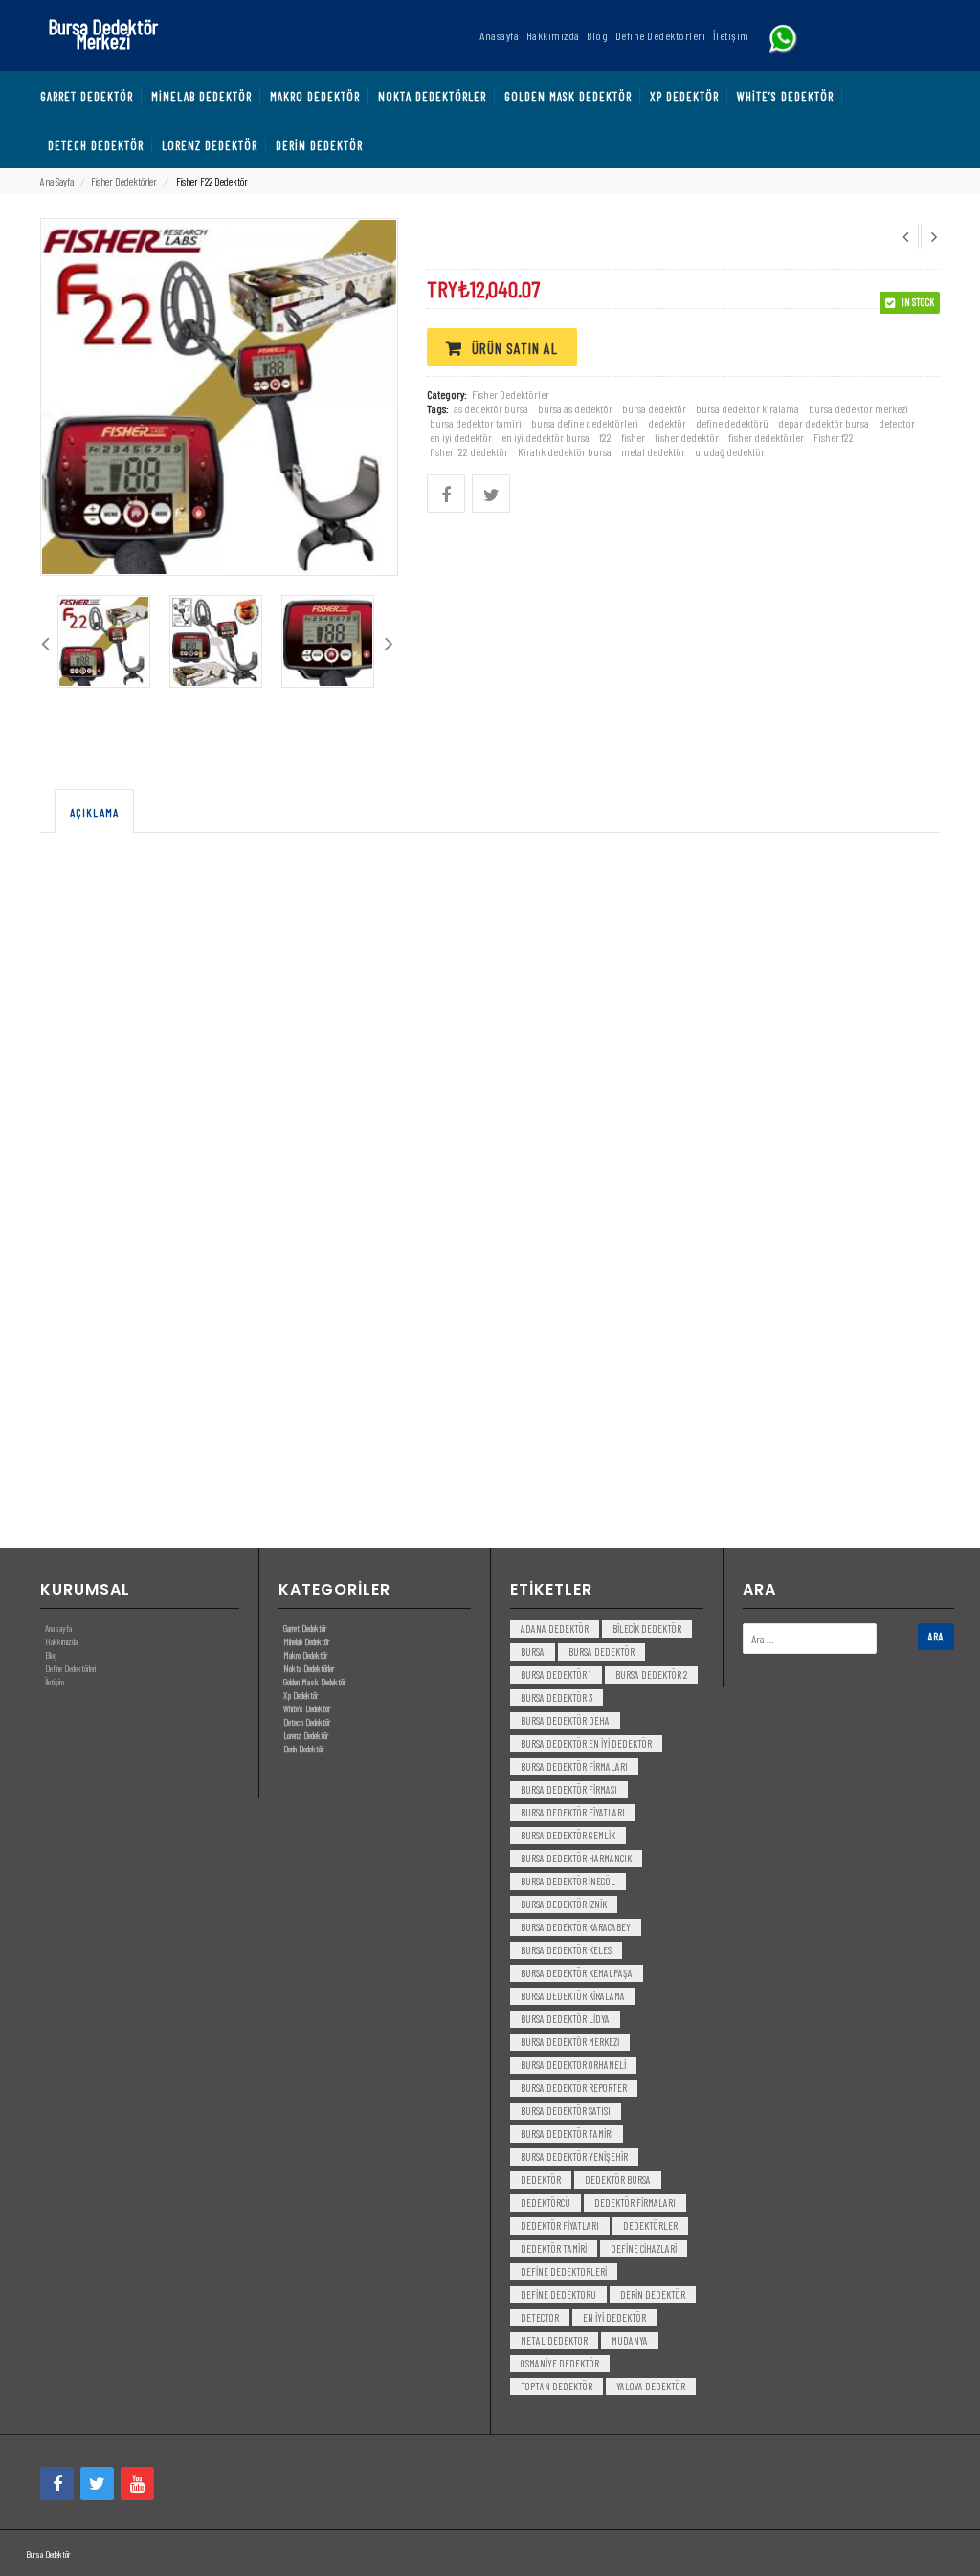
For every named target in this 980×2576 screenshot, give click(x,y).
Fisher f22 (834, 437)
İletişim (55, 1682)
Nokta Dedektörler (309, 1668)
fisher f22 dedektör (469, 451)
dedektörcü (546, 2202)
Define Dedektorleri (564, 2271)
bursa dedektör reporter (574, 2088)
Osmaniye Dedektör (560, 2363)
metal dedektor (554, 2340)
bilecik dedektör (647, 1629)
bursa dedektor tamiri (476, 423)
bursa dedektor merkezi (858, 408)
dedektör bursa (618, 2180)
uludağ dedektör (730, 451)
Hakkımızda (61, 1641)
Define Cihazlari (644, 2248)
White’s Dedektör (307, 1708)
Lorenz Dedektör (306, 1735)
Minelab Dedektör (306, 1641)
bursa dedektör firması (569, 1789)
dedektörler (650, 2225)
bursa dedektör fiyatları (573, 1812)
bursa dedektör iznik (564, 1904)
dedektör (667, 423)
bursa (533, 1651)
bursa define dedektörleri (585, 423)
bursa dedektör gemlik (568, 1835)
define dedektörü (732, 423)
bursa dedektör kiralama (573, 1996)
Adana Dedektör (555, 1629)
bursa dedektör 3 (557, 1697)
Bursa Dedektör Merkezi (103, 33)
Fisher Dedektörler (124, 181)
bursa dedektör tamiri (567, 2134)
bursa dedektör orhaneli (573, 2065)
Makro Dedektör (305, 1655)
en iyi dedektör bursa (546, 437)
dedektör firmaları (635, 2202)
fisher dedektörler (766, 437)
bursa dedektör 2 (651, 1674)
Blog (51, 1655)
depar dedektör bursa (824, 423)
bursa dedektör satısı (566, 2111)
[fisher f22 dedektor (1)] (216, 641)
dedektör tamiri (554, 2248)
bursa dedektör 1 (556, 1674)
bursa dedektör (654, 408)
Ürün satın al (515, 348)
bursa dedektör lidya (565, 2019)
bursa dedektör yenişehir (574, 2157)
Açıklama (94, 812)
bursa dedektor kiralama (747, 408)
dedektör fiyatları (560, 2225)
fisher (633, 437)
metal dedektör (653, 451)
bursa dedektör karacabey (576, 1927)
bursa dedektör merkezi (570, 2042)
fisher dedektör (687, 437)
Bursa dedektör (601, 1651)
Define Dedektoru (558, 2294)
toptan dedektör (557, 2386)
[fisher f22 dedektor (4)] (104, 641)
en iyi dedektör (461, 437)
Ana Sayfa (57, 181)
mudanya (630, 2340)
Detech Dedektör (307, 1722)
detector (897, 423)
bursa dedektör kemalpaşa (577, 1973)
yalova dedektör (651, 2386)
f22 (605, 437)
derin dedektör (653, 2294)
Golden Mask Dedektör (314, 1682)
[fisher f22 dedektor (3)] (328, 641)
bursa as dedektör (575, 408)
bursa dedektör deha (565, 1720)
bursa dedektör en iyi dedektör (586, 1743)
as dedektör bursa (491, 408)
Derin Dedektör (303, 1749)
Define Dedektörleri (70, 1668)
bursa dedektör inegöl (568, 1881)
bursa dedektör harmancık (576, 1858)
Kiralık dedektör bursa (565, 451)
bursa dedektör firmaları (574, 1766)
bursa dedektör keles (566, 1950)
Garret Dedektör (305, 1628)
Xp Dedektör (301, 1695)
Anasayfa (58, 1628)
